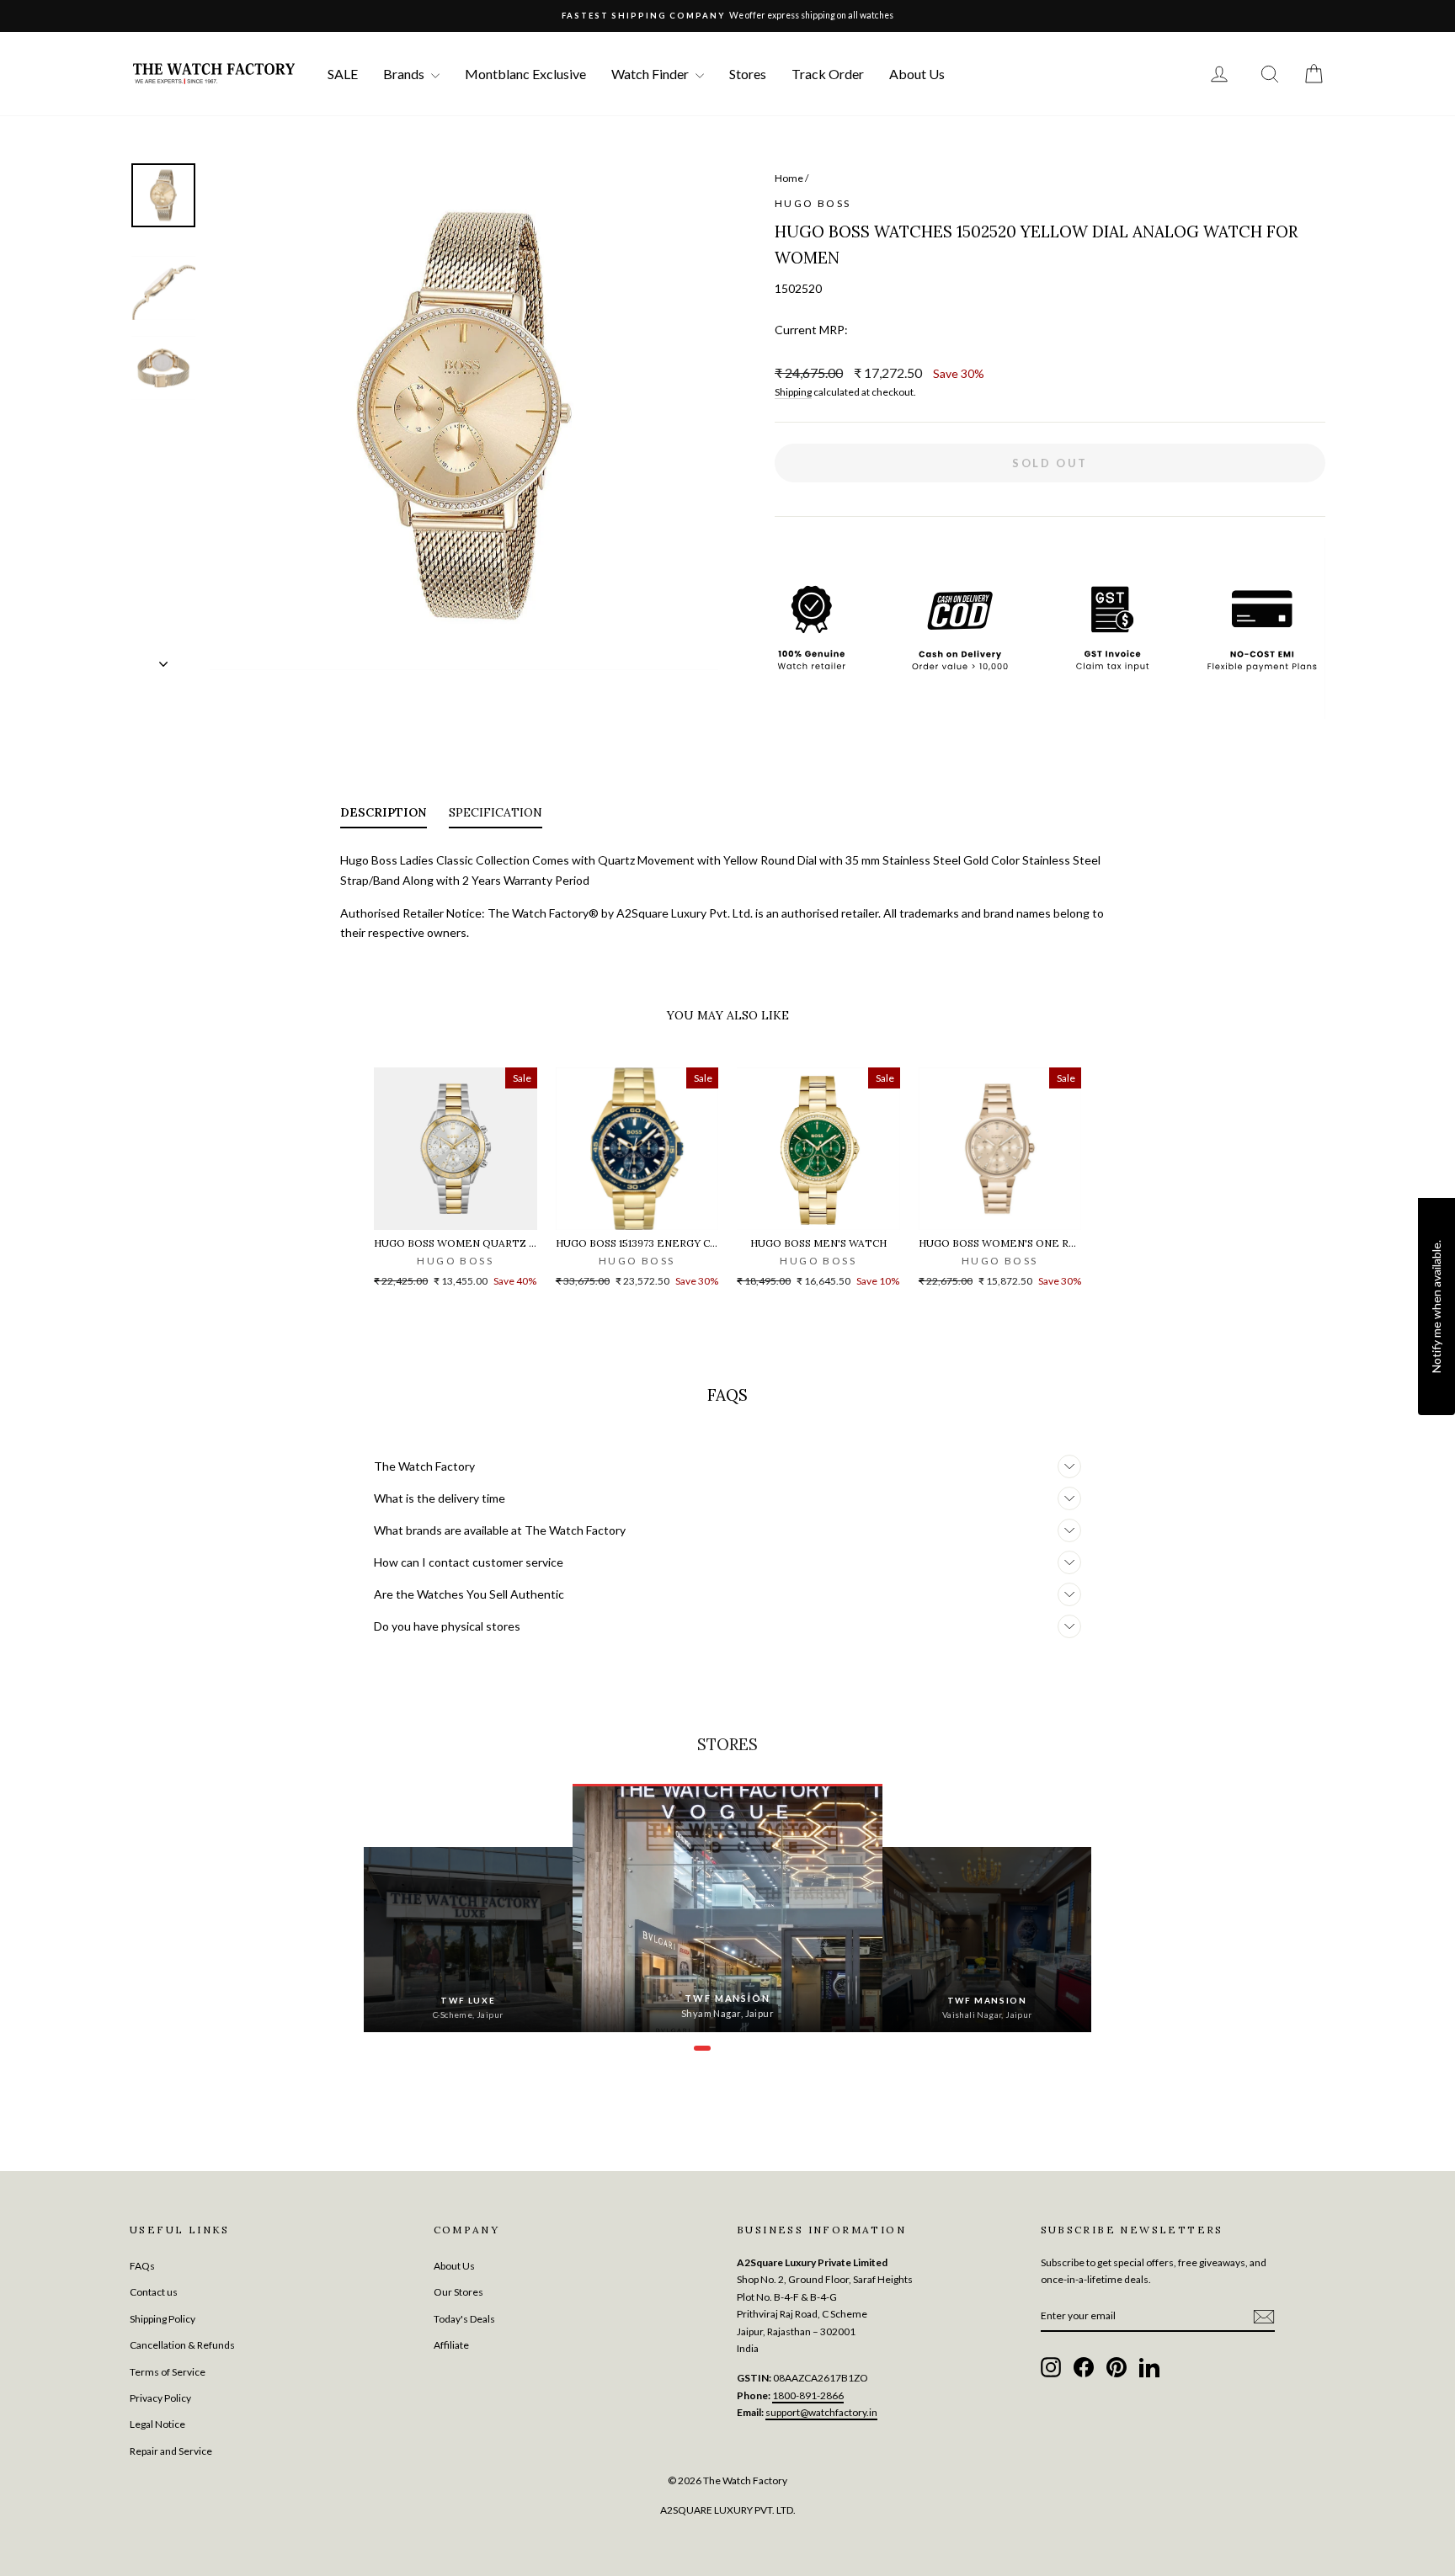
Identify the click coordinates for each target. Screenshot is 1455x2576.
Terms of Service (168, 2372)
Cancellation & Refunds (182, 2345)
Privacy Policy (160, 2398)
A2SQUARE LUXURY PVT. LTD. (728, 2510)
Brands (405, 74)
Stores (748, 74)
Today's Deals (464, 2319)
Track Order (828, 74)
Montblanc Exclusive (525, 74)
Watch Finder (651, 74)
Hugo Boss (813, 203)
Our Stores (458, 2292)
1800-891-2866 (808, 2395)
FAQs (142, 2266)
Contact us (154, 2292)
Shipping (793, 392)
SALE (343, 74)
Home (789, 178)
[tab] (384, 816)
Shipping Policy (163, 2319)
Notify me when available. (1436, 1307)
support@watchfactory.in (821, 2412)
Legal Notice (157, 2424)
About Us (917, 74)
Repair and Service (171, 2451)
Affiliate (451, 2345)
